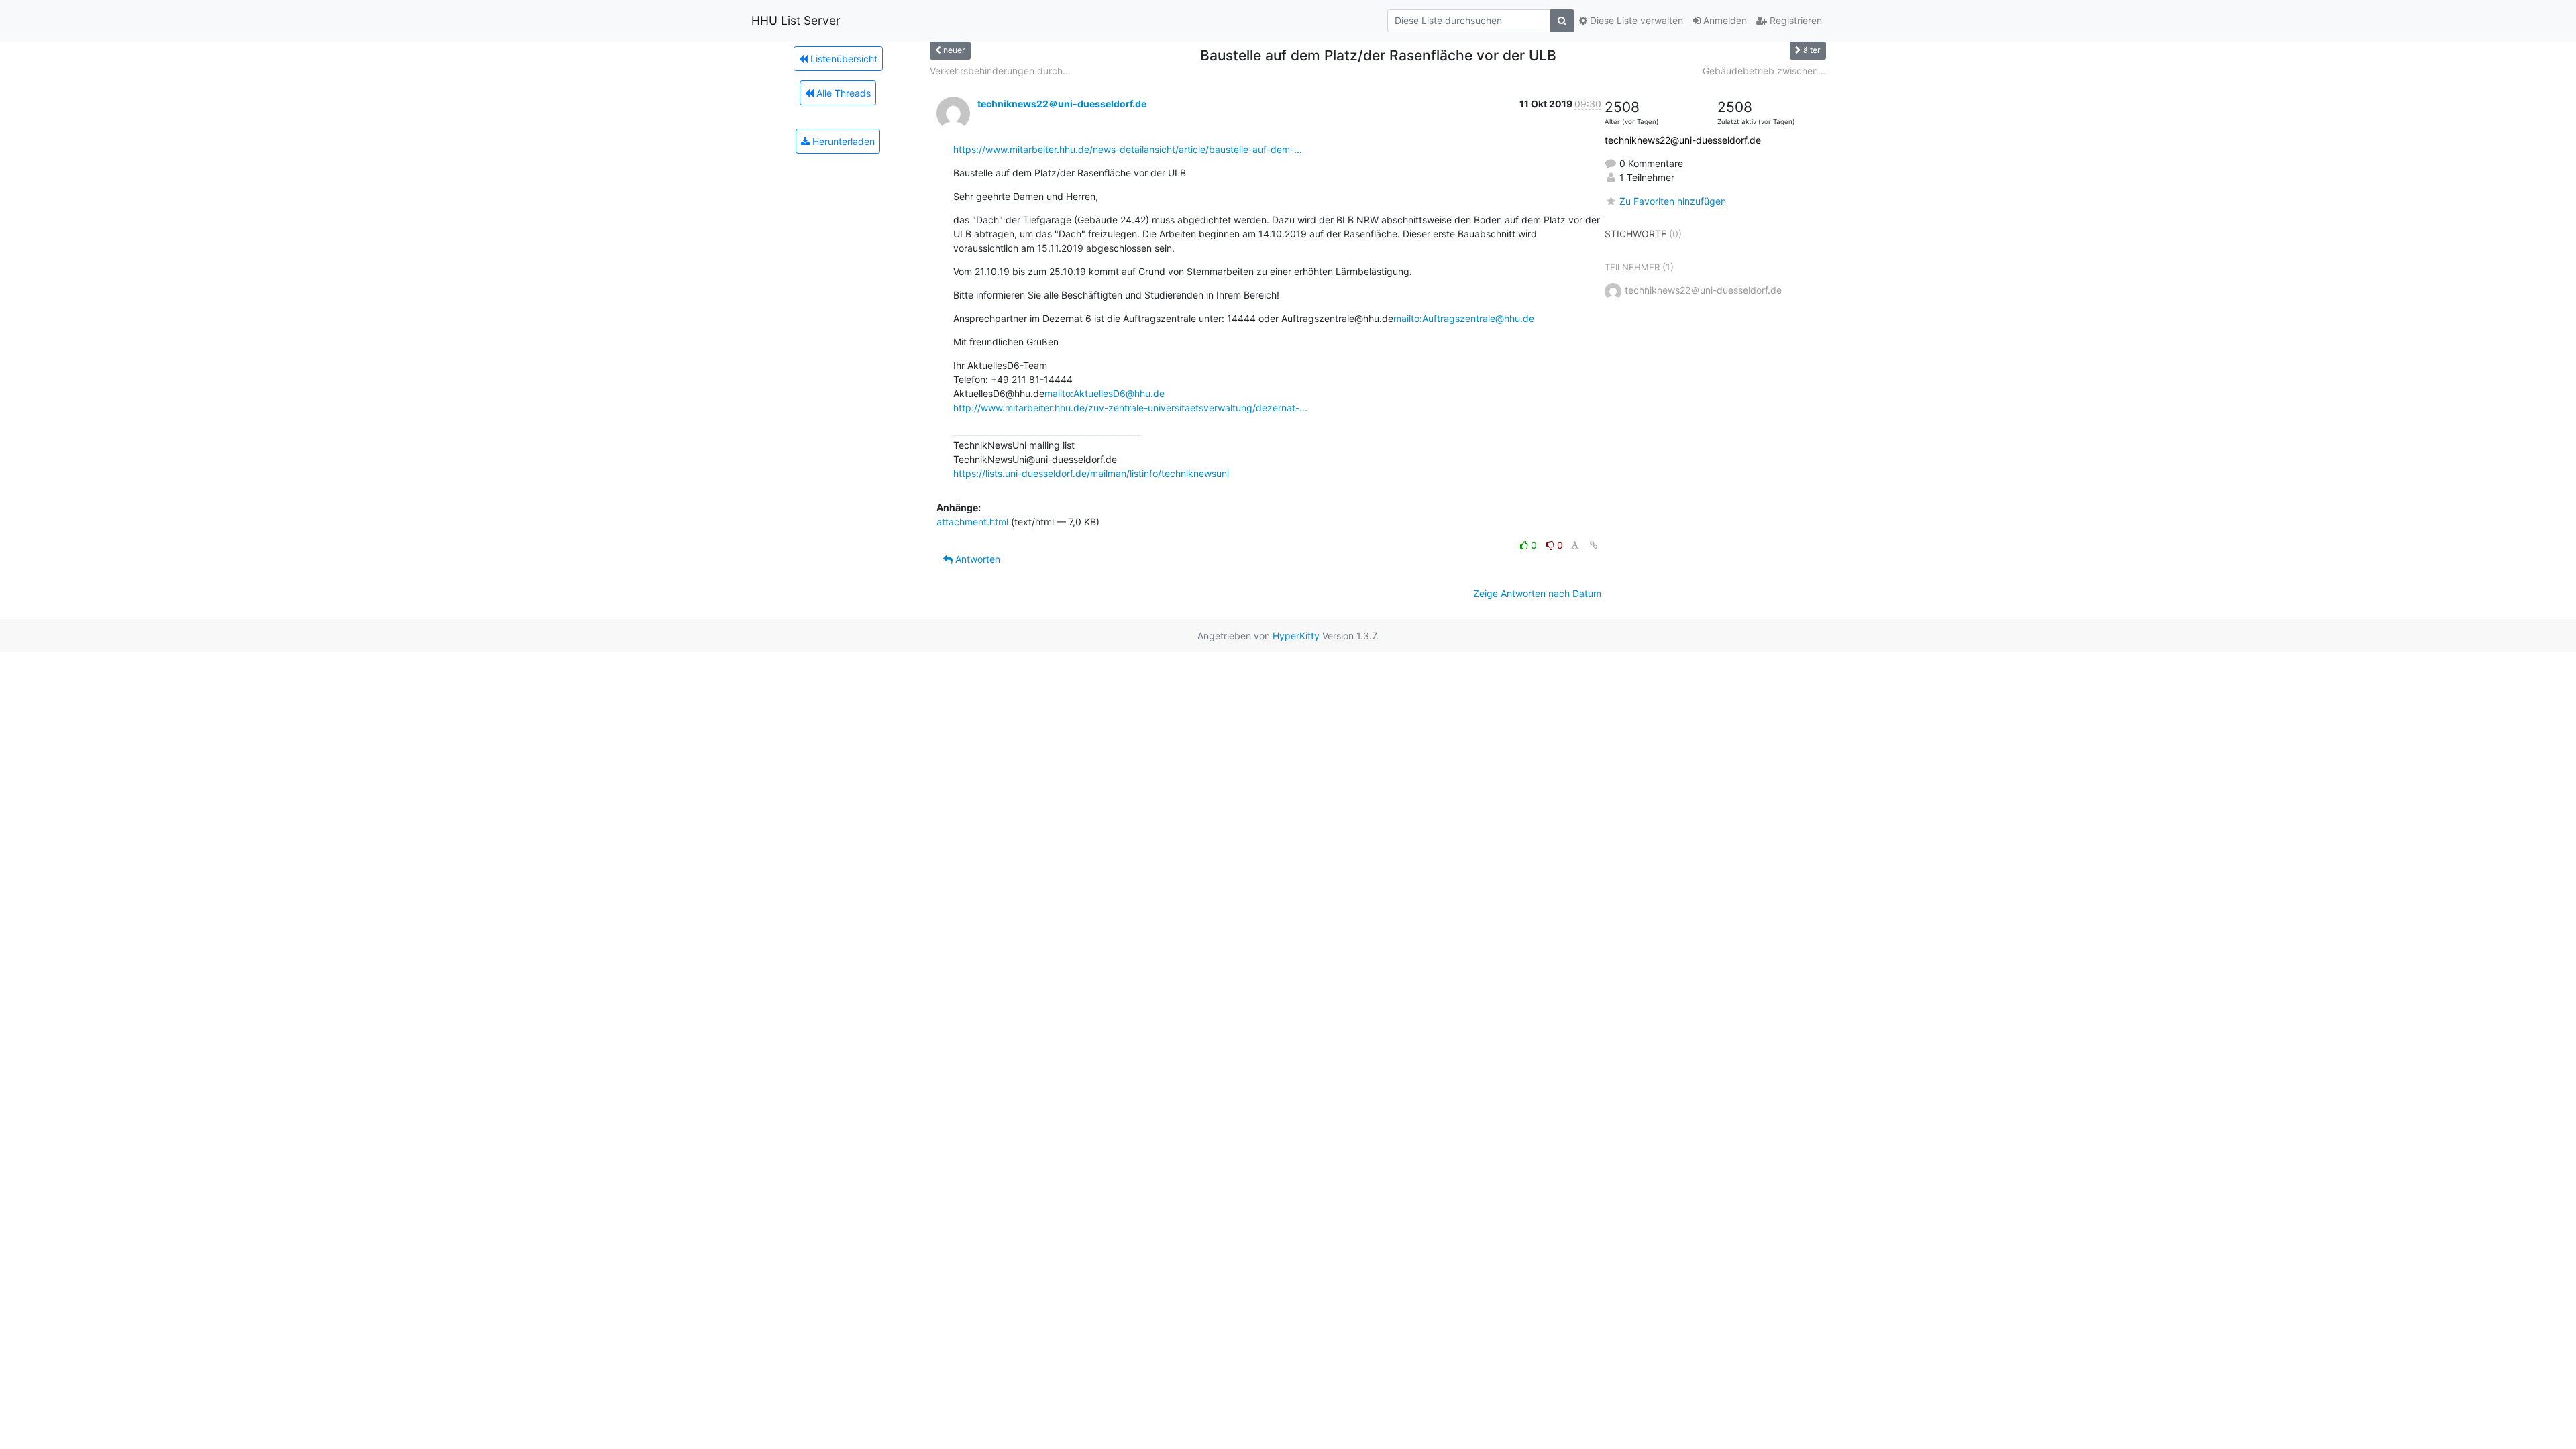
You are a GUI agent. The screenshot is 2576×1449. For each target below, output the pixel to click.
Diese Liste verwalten (1635, 20)
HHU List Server (796, 20)
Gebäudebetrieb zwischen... (1764, 71)
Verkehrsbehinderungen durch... (1000, 71)
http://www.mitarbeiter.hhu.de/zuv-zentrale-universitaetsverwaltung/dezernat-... (1130, 408)
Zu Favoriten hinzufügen (1673, 201)
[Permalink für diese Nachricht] (1594, 545)
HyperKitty (1296, 636)
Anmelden (1724, 20)
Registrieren (1794, 20)
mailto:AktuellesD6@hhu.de (1105, 393)
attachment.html (972, 522)
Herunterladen (842, 141)
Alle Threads (842, 93)
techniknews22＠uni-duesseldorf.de (1062, 104)
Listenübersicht (843, 59)
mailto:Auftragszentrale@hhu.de (1464, 318)
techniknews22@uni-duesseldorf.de (1683, 140)
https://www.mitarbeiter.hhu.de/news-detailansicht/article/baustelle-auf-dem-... (1128, 149)
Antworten (976, 559)
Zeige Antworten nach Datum (1537, 593)
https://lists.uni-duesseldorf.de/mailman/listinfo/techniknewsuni (1091, 473)
